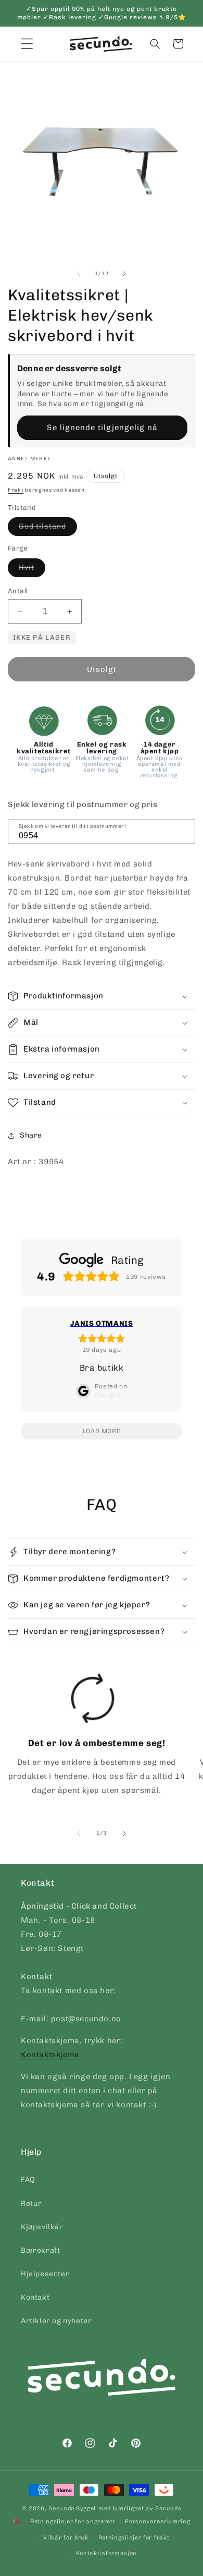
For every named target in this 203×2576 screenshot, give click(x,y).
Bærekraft (40, 2250)
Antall (18, 591)
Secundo (61, 2508)
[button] (155, 44)
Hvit (32, 570)
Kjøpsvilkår (42, 2227)
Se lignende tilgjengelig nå (102, 428)
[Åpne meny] (27, 44)
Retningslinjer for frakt (134, 2538)
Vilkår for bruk (66, 2538)
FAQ (28, 2180)
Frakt (16, 490)
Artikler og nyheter (56, 2321)
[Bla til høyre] (124, 274)
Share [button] (31, 1135)
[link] (93, 1738)
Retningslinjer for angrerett (73, 2522)
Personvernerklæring (157, 2522)
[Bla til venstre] (79, 274)
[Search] (184, 831)
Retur (31, 2203)
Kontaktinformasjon (107, 2553)
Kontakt (35, 2297)
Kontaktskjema (50, 2055)
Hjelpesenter (45, 2274)
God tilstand (48, 529)
